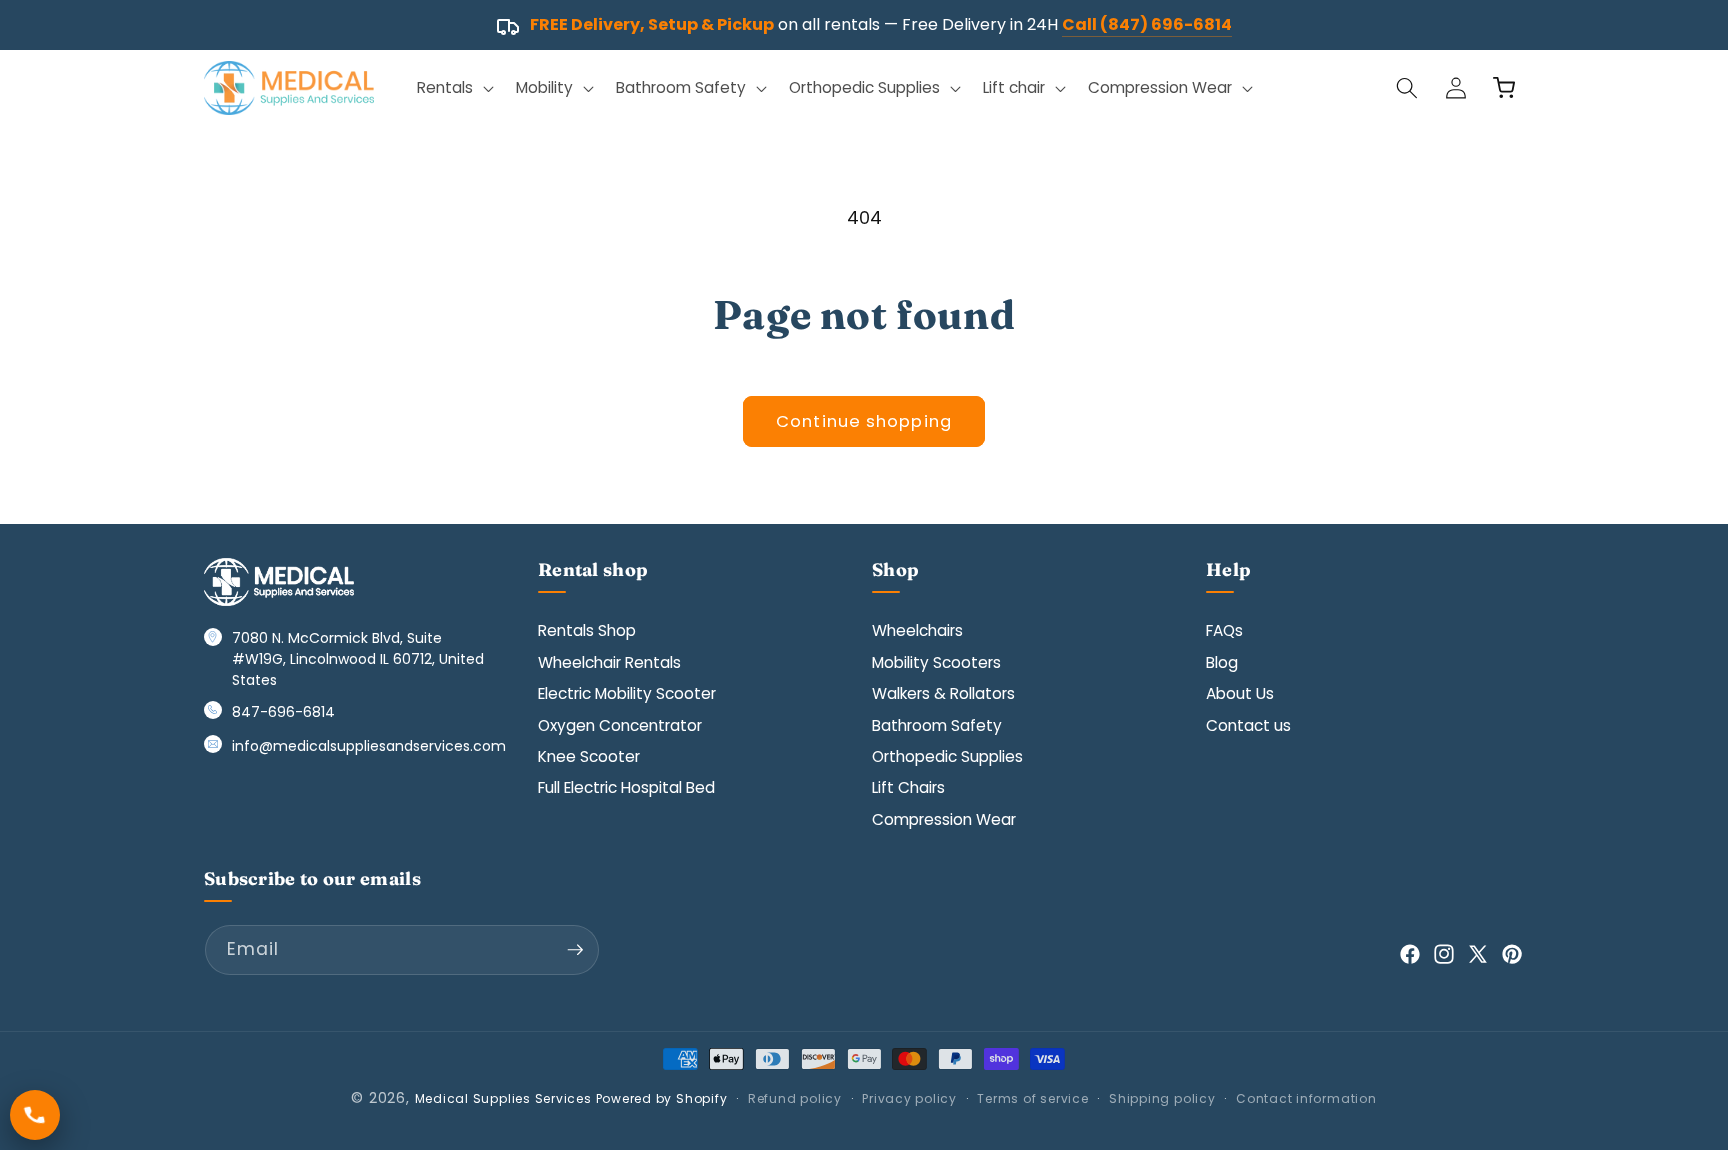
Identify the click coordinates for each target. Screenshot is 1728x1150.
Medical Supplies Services (503, 1098)
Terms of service (1032, 1098)
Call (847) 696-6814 (1147, 24)
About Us (1240, 693)
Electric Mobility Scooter (627, 693)
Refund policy (795, 1098)
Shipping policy (1162, 1098)
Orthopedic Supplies (947, 756)
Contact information (1306, 1098)
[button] (453, 88)
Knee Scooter (589, 756)
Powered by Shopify (662, 1098)
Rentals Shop (587, 630)
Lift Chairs (908, 787)
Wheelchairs (917, 630)
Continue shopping (864, 421)
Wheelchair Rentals (609, 662)
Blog (1222, 662)
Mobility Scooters (936, 662)
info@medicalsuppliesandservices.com (369, 746)
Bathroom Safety (937, 725)
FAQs (1224, 630)
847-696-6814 (283, 712)
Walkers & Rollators (943, 693)
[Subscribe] (575, 950)
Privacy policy (909, 1098)
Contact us (1248, 725)
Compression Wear (944, 819)
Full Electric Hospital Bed (626, 787)
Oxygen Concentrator (620, 725)
